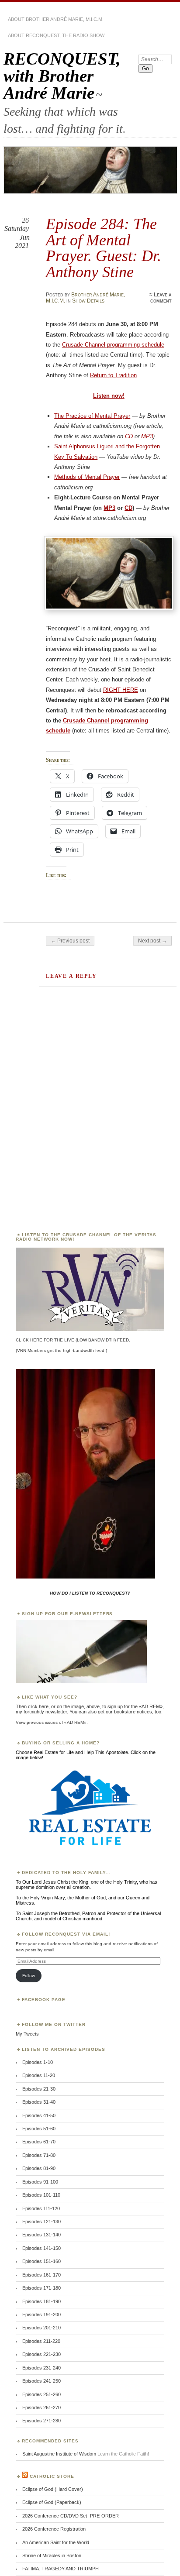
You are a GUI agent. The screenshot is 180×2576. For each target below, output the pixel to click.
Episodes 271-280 (42, 2421)
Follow (29, 1976)
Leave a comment (161, 298)
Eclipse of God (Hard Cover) (53, 2489)
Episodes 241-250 (42, 2381)
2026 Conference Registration (54, 2529)
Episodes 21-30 (39, 2089)
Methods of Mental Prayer (87, 477)
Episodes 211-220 (41, 2341)
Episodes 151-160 (42, 2261)
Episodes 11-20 (39, 2075)
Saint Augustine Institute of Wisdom (59, 2454)
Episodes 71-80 (39, 2155)
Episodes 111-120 (41, 2208)
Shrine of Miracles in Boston (52, 2555)
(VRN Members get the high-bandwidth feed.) (61, 1350)
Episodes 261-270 (42, 2407)
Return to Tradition (113, 375)
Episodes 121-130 (42, 2222)
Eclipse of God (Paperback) (52, 2502)
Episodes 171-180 (42, 2288)
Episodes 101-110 (41, 2195)
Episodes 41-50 (39, 2115)
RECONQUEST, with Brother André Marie (62, 76)
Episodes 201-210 (42, 2328)
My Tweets (27, 2034)
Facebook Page (44, 2000)
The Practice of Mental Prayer (92, 416)
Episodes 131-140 (42, 2235)
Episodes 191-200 (42, 2315)
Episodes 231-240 (42, 2368)
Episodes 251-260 (42, 2394)
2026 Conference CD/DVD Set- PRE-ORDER (71, 2516)
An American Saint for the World (56, 2542)
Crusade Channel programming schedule (113, 345)
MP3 (147, 436)
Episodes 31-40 (39, 2102)
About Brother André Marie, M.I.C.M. (56, 19)
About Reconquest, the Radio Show (56, 35)
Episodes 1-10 (38, 2062)
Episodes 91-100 (40, 2182)
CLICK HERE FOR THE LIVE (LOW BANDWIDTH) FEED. (73, 1340)
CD (129, 436)
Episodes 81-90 (39, 2168)
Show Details (88, 301)
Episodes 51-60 (39, 2129)
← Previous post (70, 941)
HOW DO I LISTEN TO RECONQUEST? (90, 1593)
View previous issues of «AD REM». (52, 1722)
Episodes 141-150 (42, 2248)
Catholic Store (52, 2476)
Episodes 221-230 (42, 2354)
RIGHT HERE (121, 690)
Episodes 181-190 (42, 2301)
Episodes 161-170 (42, 2275)
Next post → (152, 941)
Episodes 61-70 (39, 2142)
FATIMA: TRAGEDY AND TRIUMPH (61, 2569)
